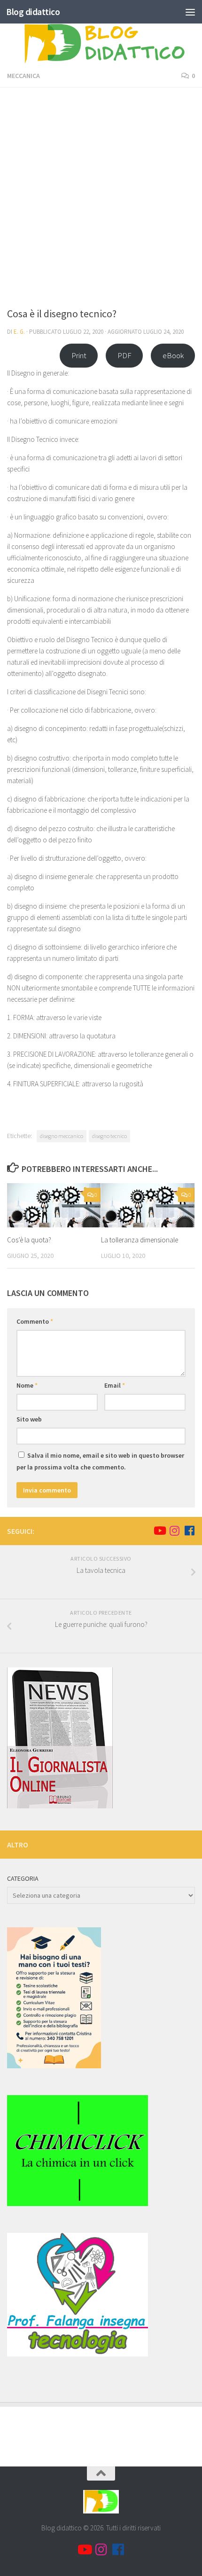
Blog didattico (33, 12)
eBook (173, 355)
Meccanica (23, 76)
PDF (124, 355)
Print (79, 355)
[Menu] (190, 12)
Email (115, 1385)
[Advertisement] (101, 200)
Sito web (29, 1419)
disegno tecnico (109, 1136)
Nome (27, 1385)
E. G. (19, 332)
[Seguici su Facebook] (189, 1531)
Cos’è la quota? (29, 1240)
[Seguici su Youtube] (159, 1531)
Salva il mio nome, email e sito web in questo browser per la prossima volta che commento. (100, 1461)
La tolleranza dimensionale (140, 1240)
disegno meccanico (62, 1136)
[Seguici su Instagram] (174, 1531)
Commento (35, 1321)
